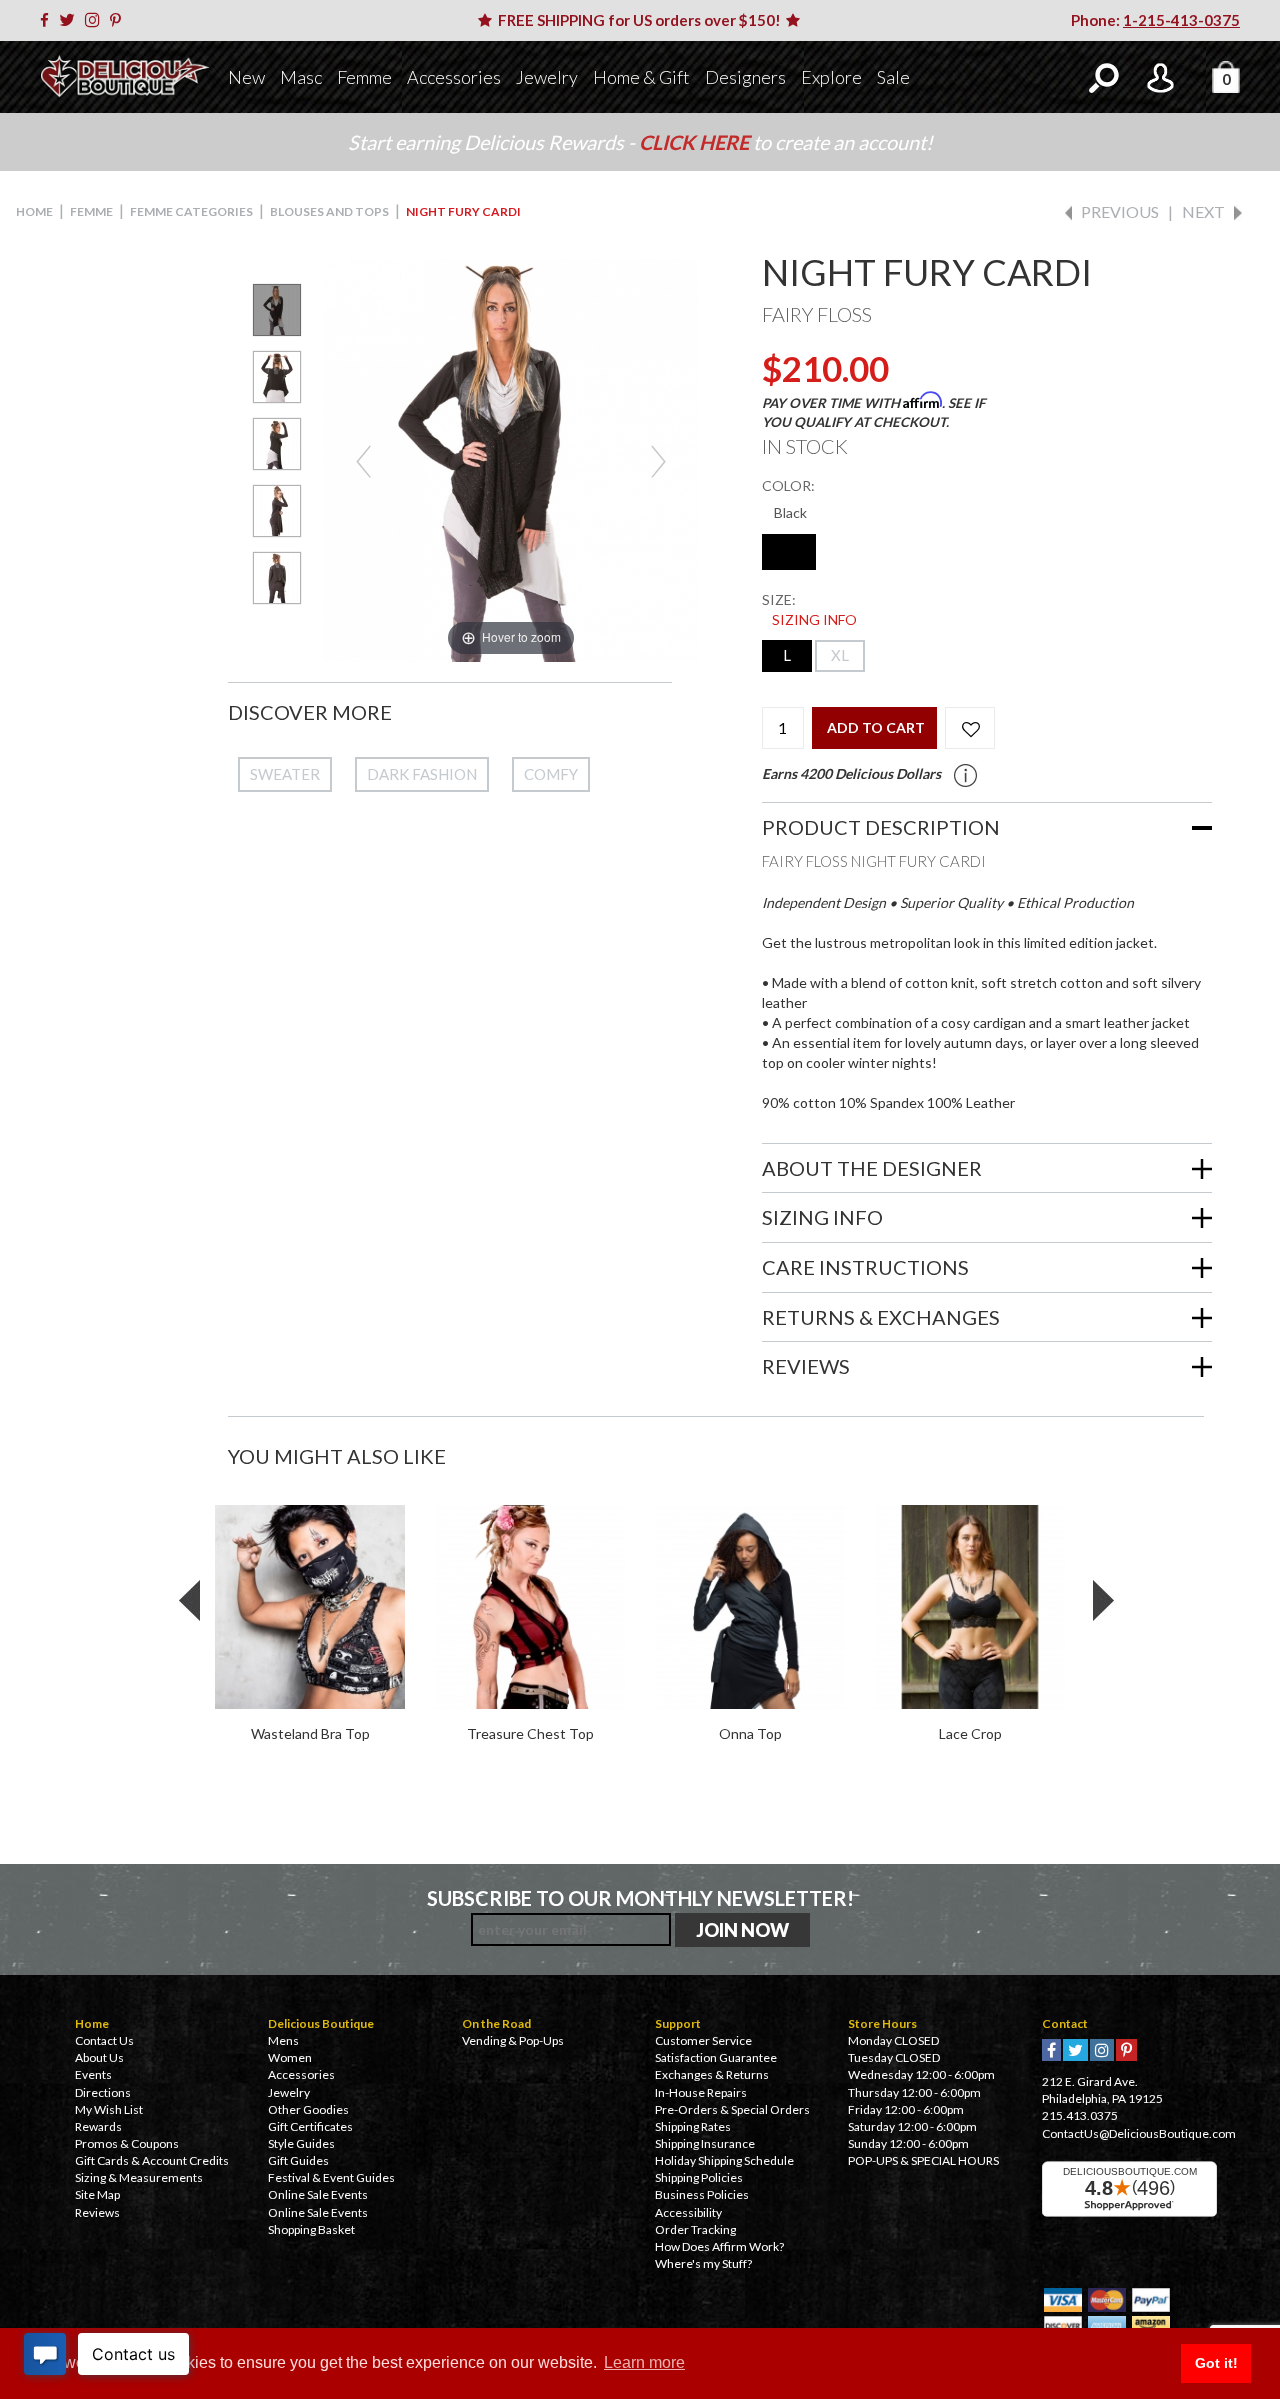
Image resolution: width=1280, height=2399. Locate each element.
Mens (283, 2040)
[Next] (658, 460)
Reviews (97, 2212)
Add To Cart (876, 727)
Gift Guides (298, 2160)
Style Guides (301, 2143)
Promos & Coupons (127, 2143)
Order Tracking (695, 2229)
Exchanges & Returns (712, 2074)
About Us (99, 2057)
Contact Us (104, 2040)
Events (93, 2074)
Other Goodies (308, 2109)
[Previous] (363, 460)
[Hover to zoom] (510, 458)
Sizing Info (814, 619)
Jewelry (547, 77)
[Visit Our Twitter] (70, 20)
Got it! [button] (1216, 2363)
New (246, 77)
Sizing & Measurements (139, 2177)
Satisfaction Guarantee (716, 2057)
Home (34, 211)
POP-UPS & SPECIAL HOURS (923, 2160)
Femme (364, 77)
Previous (1120, 211)
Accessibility (688, 2212)
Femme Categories (191, 211)
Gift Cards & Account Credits (152, 2160)
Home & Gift (641, 77)
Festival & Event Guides (331, 2177)
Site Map (97, 2194)
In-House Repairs (701, 2092)
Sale (893, 77)
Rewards (98, 2126)
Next (1203, 211)
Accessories (454, 77)
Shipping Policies (699, 2177)
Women (290, 2057)
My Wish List (109, 2109)
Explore (831, 77)
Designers (745, 77)
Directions (103, 2092)
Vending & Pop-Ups (513, 2040)
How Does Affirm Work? (719, 2246)
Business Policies (702, 2194)
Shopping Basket (311, 2229)
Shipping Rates (693, 2126)
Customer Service (703, 2040)
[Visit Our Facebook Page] (48, 20)
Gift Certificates (310, 2126)
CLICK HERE (696, 142)
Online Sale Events (318, 2194)
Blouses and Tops (329, 211)
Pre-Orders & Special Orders (732, 2109)
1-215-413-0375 (1181, 20)
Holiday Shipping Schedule (724, 2160)
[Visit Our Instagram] (96, 20)
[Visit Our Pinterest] (119, 20)
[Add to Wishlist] (970, 728)
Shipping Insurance (705, 2143)
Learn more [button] (644, 2362)
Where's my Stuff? (703, 2263)
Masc (301, 77)
